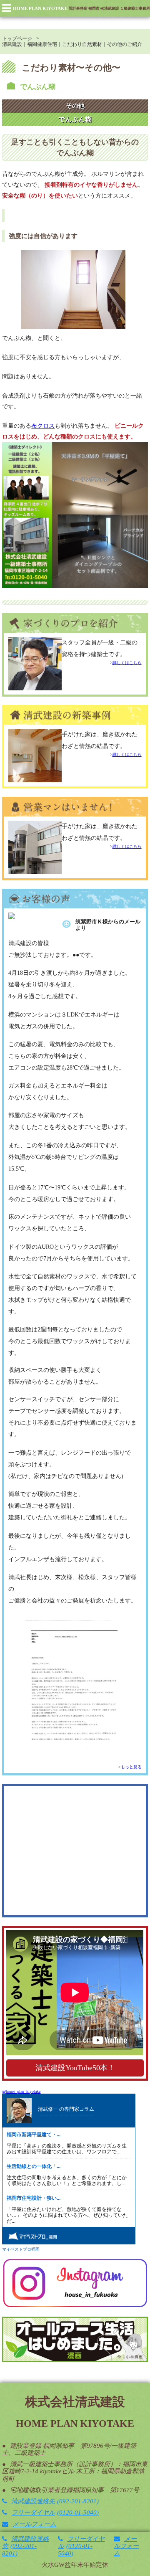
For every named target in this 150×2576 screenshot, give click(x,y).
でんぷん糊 (38, 87)
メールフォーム (34, 2524)
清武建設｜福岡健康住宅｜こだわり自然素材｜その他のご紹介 (72, 44)
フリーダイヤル (54, 2513)
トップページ (17, 38)
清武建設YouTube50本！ (75, 2068)
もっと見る (131, 1767)
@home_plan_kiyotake (21, 2091)
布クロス (43, 426)
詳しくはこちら (127, 663)
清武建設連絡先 (54, 2501)
